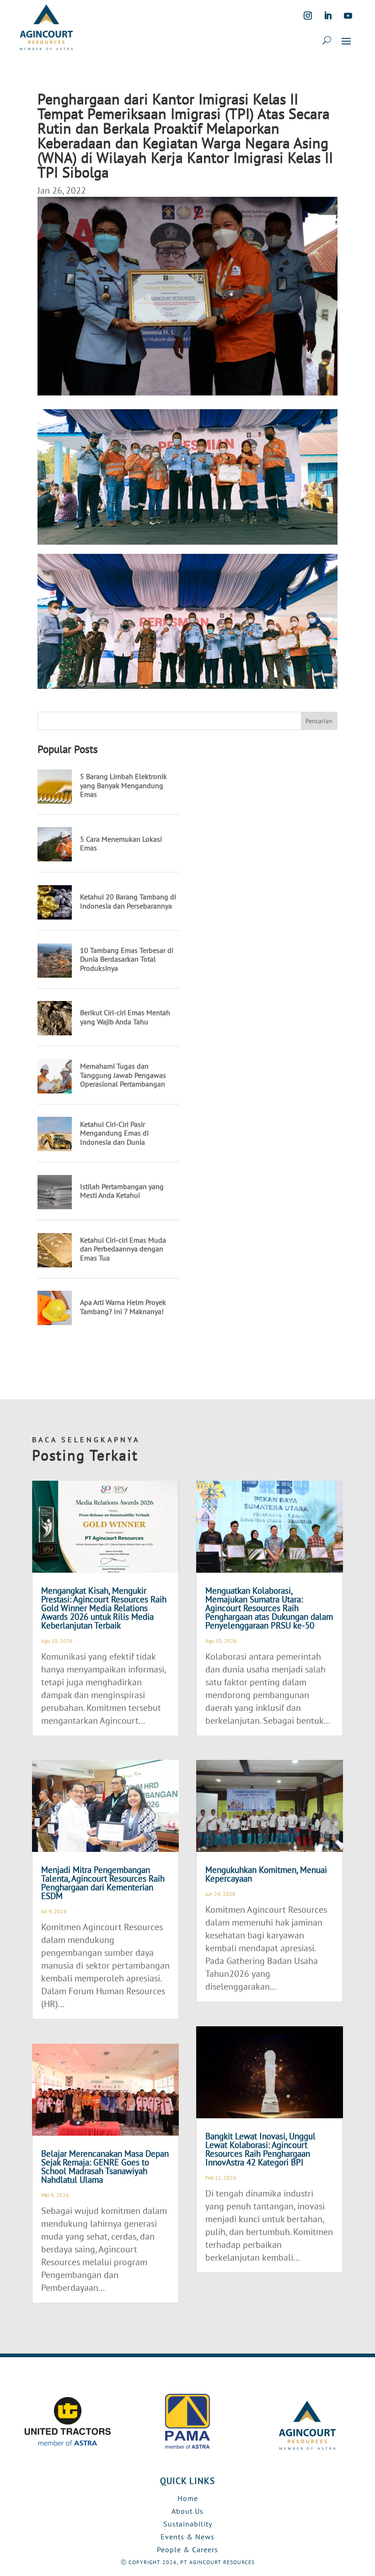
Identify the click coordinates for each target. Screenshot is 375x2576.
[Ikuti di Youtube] (348, 16)
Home (188, 2498)
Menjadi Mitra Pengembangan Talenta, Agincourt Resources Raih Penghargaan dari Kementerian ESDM (103, 1883)
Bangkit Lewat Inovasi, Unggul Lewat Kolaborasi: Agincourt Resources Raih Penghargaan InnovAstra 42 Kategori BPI (260, 2149)
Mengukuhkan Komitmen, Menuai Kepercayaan (266, 1874)
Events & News (187, 2537)
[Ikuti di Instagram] (308, 16)
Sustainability (188, 2524)
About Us (187, 2511)
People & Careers (187, 2549)
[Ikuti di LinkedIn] (328, 16)
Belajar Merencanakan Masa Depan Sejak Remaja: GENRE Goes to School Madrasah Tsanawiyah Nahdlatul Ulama (105, 2167)
